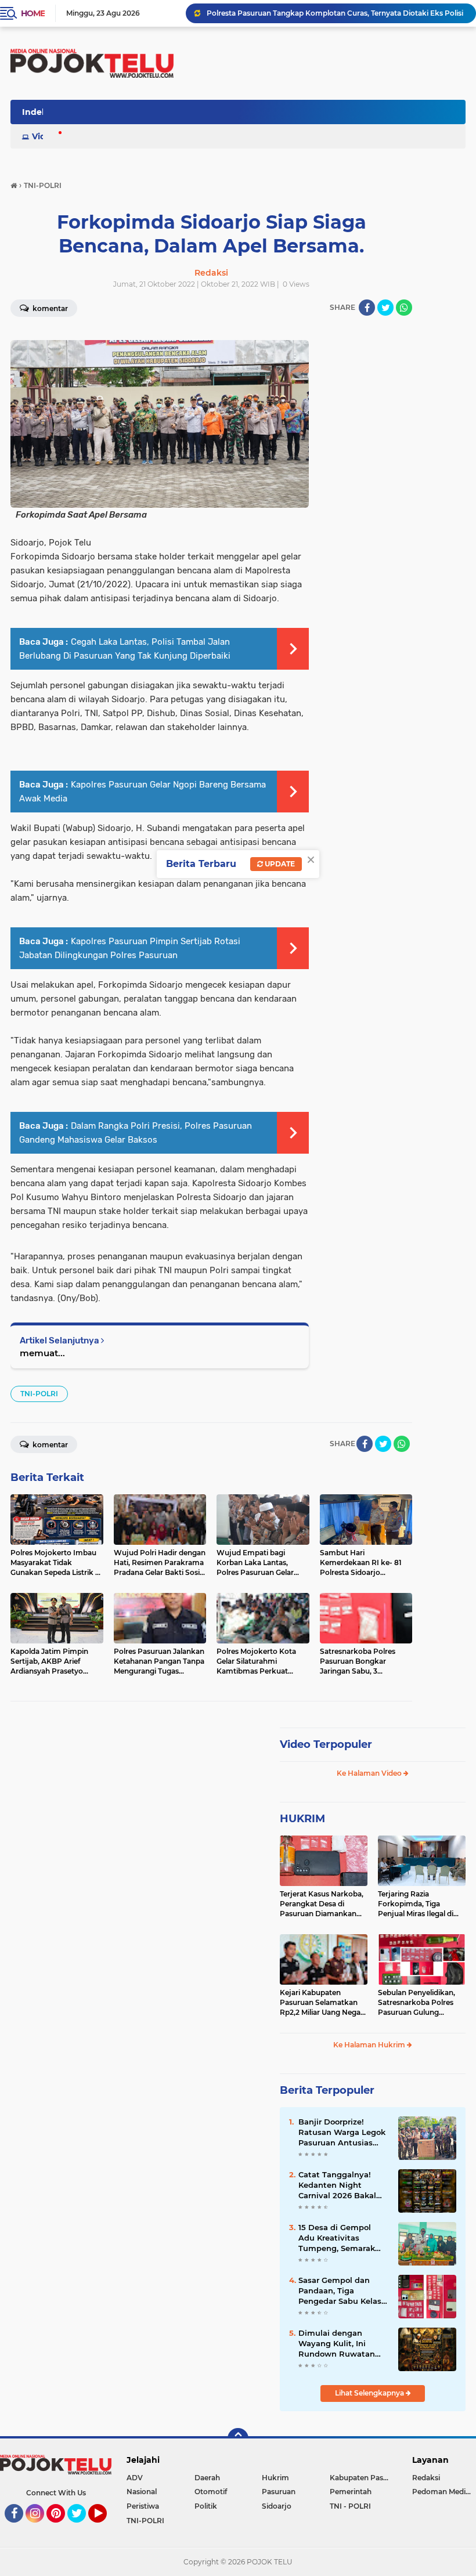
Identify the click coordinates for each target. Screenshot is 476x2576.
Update (279, 864)
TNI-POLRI (39, 1394)
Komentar (49, 1445)
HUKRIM (302, 1819)
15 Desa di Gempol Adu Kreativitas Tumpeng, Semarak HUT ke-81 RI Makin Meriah (337, 2238)
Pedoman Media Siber (444, 2492)
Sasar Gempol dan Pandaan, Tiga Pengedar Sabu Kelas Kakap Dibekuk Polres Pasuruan (341, 2291)
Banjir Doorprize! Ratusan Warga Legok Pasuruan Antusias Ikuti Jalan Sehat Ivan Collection (342, 2133)
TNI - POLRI (350, 2506)
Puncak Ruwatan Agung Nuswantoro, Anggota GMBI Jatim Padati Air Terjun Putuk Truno (336, 13)
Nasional (142, 2492)
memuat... (42, 1353)
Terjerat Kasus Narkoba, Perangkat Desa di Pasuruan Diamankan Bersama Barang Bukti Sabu (322, 1904)
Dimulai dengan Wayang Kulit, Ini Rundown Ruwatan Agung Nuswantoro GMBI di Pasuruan (337, 2344)
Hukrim (275, 2478)
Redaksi (426, 2478)
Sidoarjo (277, 2506)
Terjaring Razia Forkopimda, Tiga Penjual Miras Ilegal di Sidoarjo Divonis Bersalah (416, 1904)
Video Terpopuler (326, 1744)
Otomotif (211, 2492)
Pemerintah (351, 2492)
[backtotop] (238, 2438)
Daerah (207, 2478)
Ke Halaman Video (370, 1773)
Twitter (82, 2528)
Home (33, 13)
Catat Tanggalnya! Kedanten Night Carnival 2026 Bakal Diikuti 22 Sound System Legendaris (337, 2185)
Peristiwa (143, 2506)
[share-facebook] (367, 308)
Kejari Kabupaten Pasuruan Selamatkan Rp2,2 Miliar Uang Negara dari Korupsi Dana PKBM (324, 2003)
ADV (135, 2478)
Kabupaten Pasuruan (364, 2478)
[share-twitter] (385, 308)
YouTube (105, 2528)
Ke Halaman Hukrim (370, 2045)
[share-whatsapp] (404, 308)
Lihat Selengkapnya (370, 2393)
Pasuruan (279, 2492)
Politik (206, 2506)
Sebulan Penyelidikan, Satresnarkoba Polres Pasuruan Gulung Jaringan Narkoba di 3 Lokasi (416, 2003)
